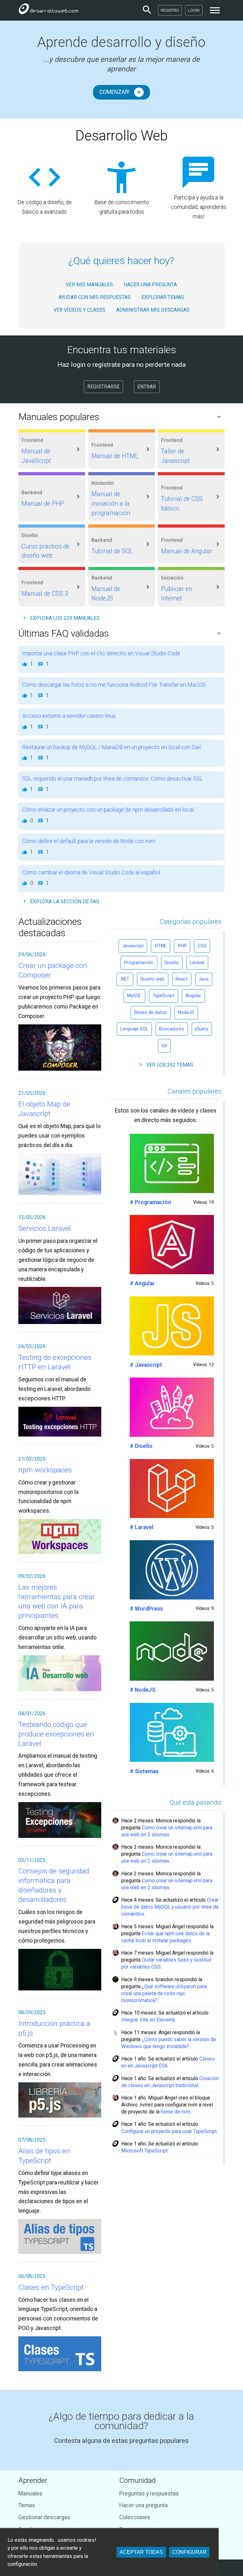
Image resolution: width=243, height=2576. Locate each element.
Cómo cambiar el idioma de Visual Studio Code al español (91, 873)
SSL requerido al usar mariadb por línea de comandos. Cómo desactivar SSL (113, 779)
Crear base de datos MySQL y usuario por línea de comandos (170, 1907)
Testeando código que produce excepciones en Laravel (56, 1734)
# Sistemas (144, 1771)
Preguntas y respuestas (149, 2494)
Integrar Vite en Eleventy (148, 2020)
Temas (27, 2505)
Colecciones (135, 2517)
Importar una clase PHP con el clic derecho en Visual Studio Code (101, 653)
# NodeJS (143, 1690)
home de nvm (176, 2112)
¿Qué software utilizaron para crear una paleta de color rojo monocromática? (164, 1993)
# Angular (142, 1283)
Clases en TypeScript (51, 2287)
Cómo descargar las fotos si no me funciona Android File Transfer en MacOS (114, 685)
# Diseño (141, 1446)
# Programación (150, 1202)
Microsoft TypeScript (144, 2151)
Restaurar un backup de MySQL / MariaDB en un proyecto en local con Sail (111, 747)
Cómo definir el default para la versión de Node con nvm (89, 841)
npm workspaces (45, 1470)
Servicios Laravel (45, 1228)
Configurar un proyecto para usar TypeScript (169, 2131)
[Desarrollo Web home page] (48, 10)
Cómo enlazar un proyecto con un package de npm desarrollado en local (108, 810)
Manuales (30, 2494)
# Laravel (142, 1527)
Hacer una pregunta (143, 2505)
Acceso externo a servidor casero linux (69, 716)
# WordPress (146, 1609)
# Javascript (146, 1365)
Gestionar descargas (44, 2517)
